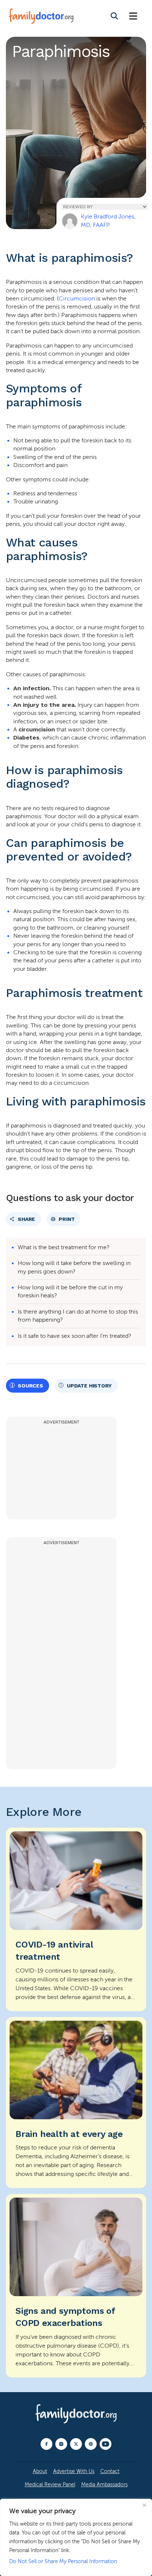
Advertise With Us (74, 2471)
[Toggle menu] (133, 16)
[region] (76, 2537)
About (40, 2471)
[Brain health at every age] (76, 2103)
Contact (110, 2471)
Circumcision (77, 299)
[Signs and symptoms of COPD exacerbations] (76, 2286)
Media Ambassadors (104, 2485)
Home (19, 215)
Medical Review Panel (50, 2485)
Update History (89, 1386)
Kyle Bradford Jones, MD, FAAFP (108, 221)
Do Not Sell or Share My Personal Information (63, 2561)
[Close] (144, 2505)
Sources (30, 1386)
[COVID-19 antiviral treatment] (76, 1919)
